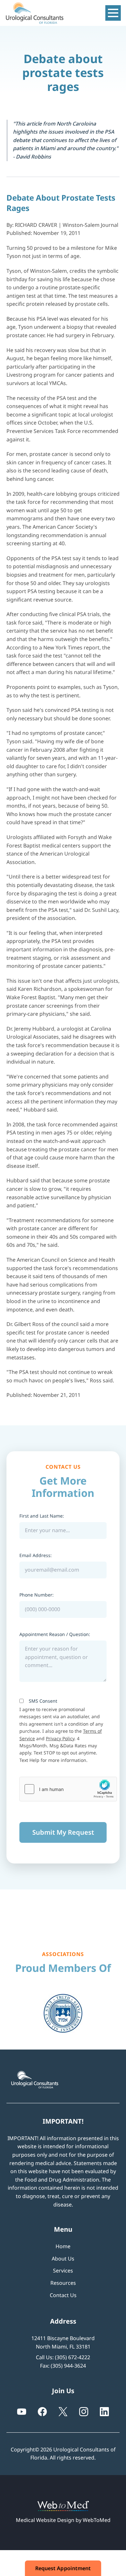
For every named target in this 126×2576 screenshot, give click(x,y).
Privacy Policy (60, 1738)
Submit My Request (63, 1832)
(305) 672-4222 (73, 2357)
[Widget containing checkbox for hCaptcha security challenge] (68, 1789)
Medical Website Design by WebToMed (63, 2520)
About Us (63, 2259)
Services (63, 2271)
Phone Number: (37, 1595)
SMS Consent (43, 1701)
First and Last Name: (42, 1516)
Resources (63, 2283)
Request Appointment (63, 2568)
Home (63, 2246)
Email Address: (36, 1555)
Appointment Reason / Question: (55, 1634)
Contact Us (63, 2295)
